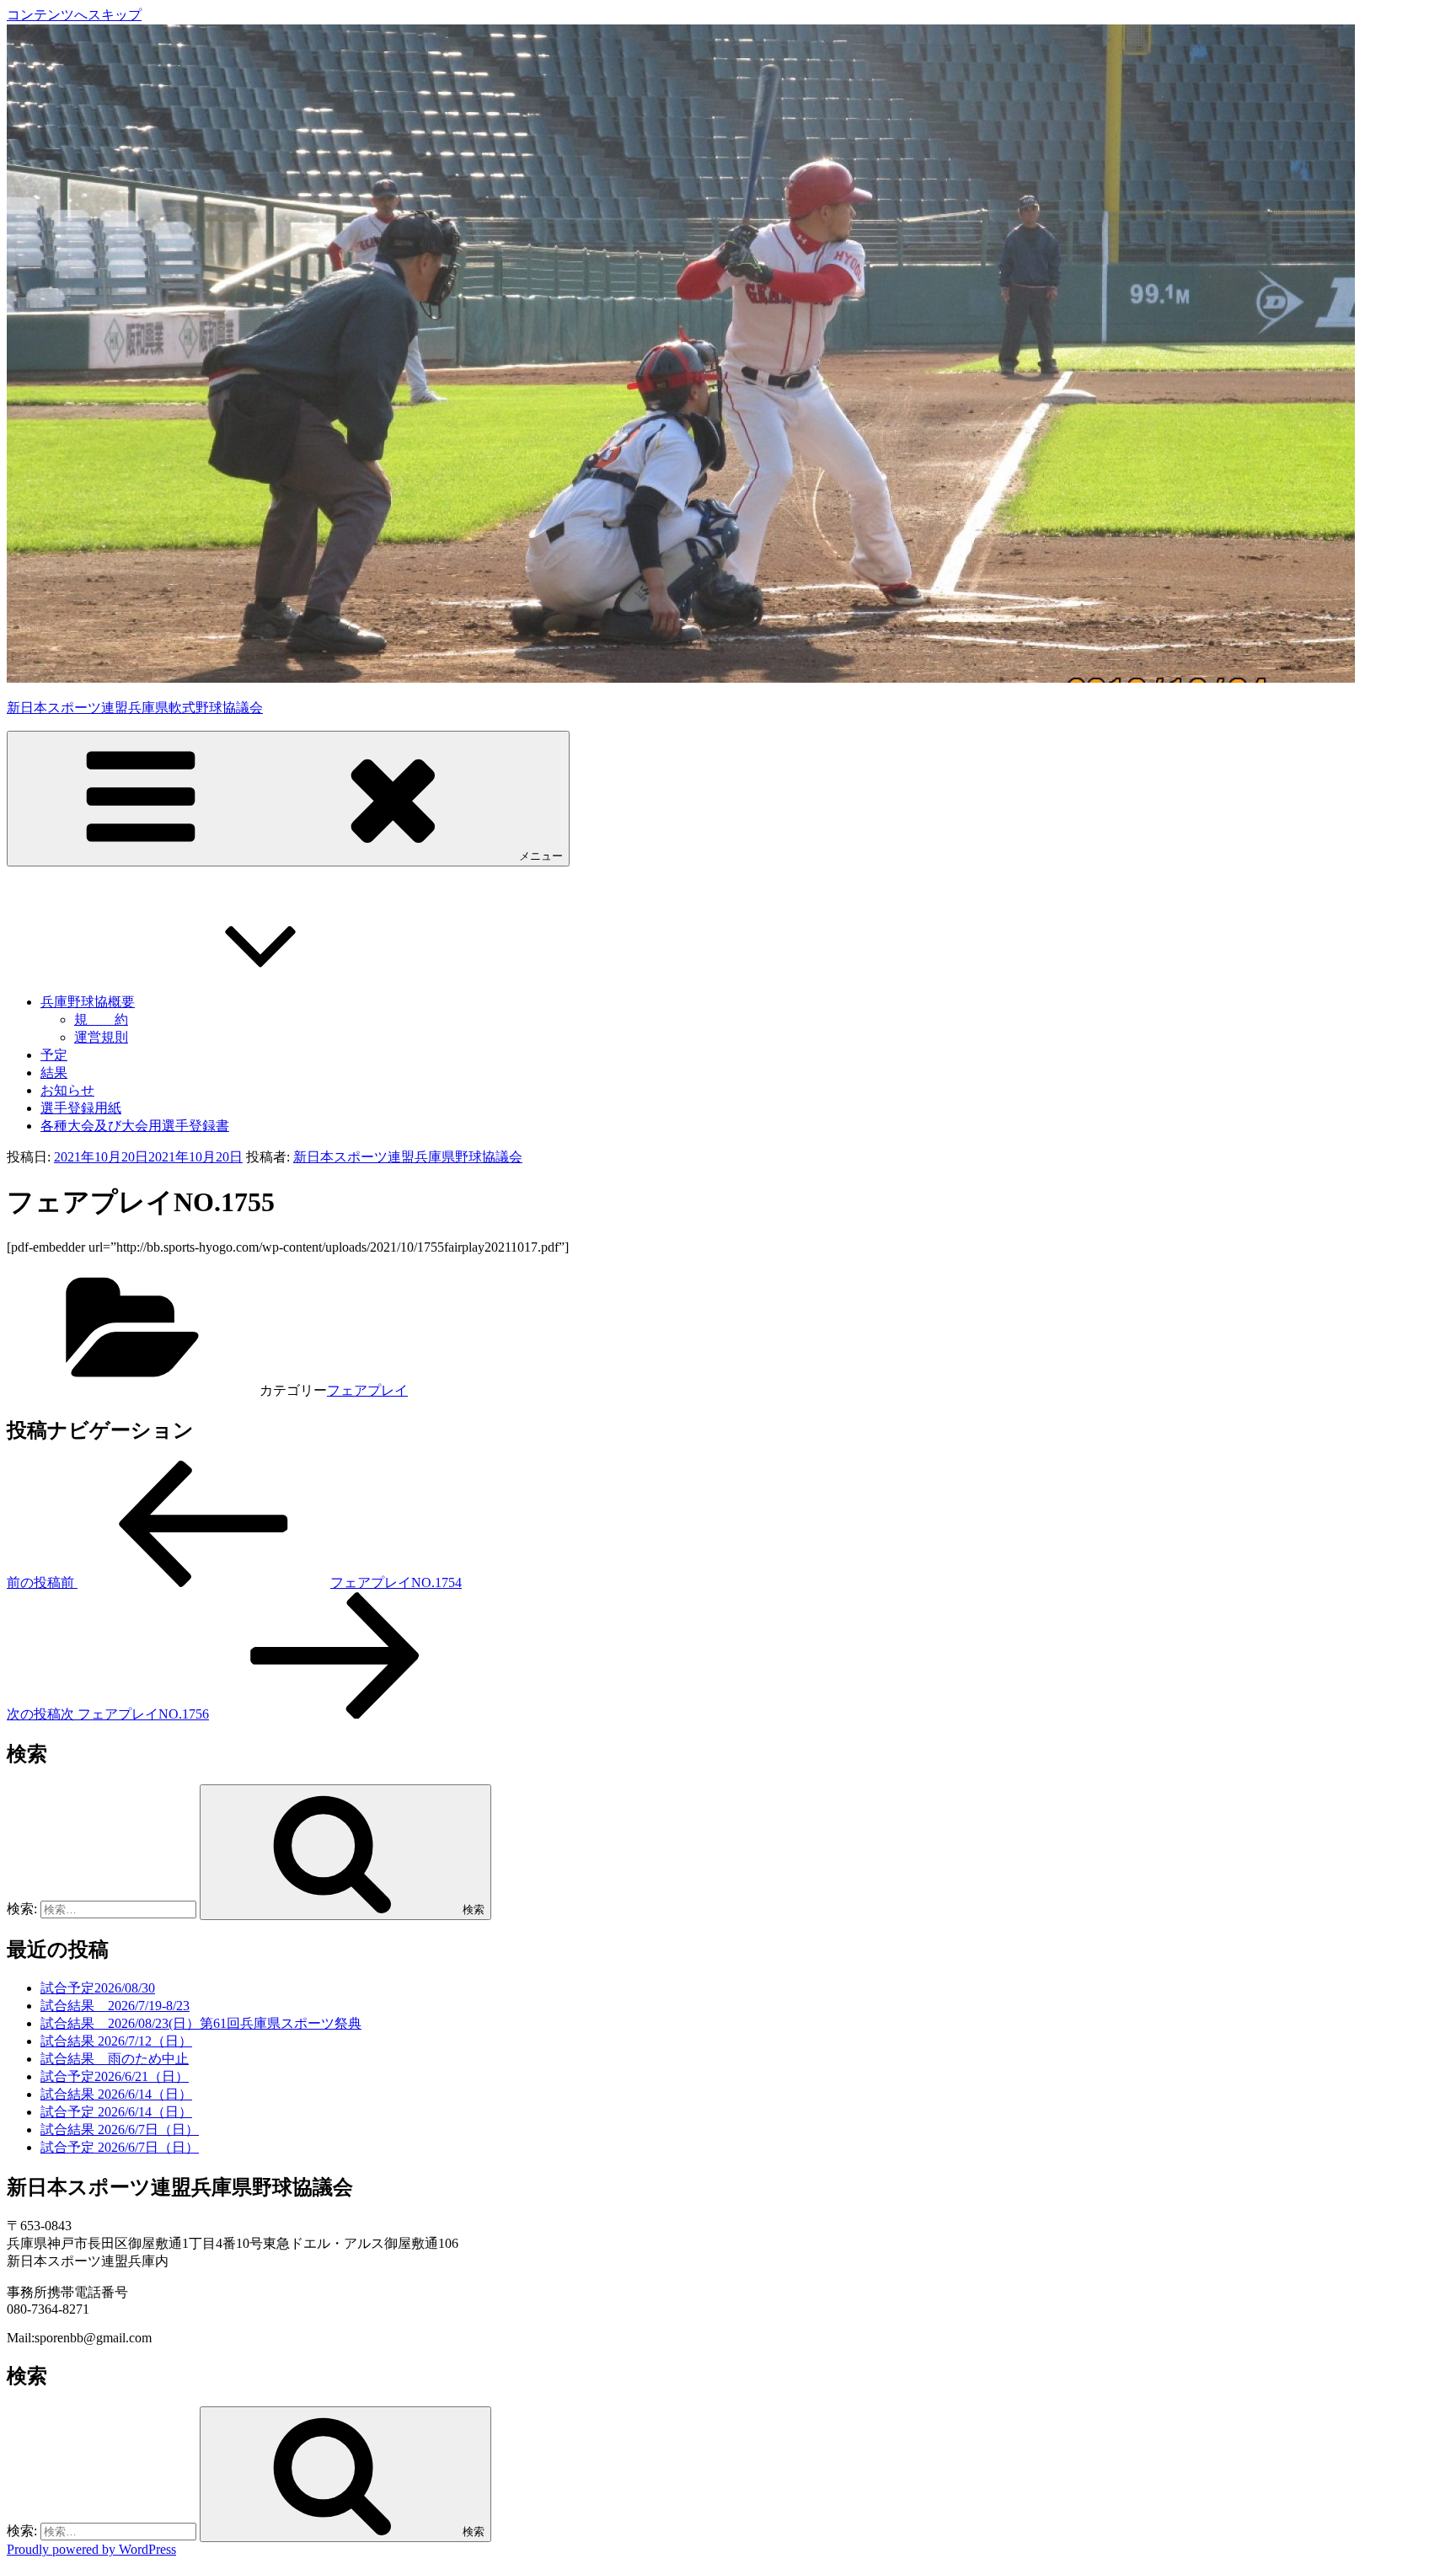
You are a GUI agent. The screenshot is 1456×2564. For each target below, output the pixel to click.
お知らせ (67, 1090)
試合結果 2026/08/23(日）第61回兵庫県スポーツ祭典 (201, 2023)
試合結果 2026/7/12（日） (116, 2041)
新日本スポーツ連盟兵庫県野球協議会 (408, 1157)
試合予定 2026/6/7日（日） (120, 2147)
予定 (54, 1055)
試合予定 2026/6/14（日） (116, 2112)
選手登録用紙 (81, 1108)
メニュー (541, 856)
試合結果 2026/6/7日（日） (120, 2130)
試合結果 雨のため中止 (115, 2059)
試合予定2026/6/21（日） (115, 2076)
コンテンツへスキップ (74, 15)
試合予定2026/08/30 (98, 1988)
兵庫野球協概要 (88, 1002)
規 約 (101, 1019)
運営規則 (101, 1037)
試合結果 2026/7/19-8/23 (115, 2006)
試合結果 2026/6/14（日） (116, 2094)
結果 (54, 1073)
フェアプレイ (367, 1390)
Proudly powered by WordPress (91, 2549)
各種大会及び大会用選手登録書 (135, 1126)
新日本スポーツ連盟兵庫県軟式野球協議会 (135, 708)
